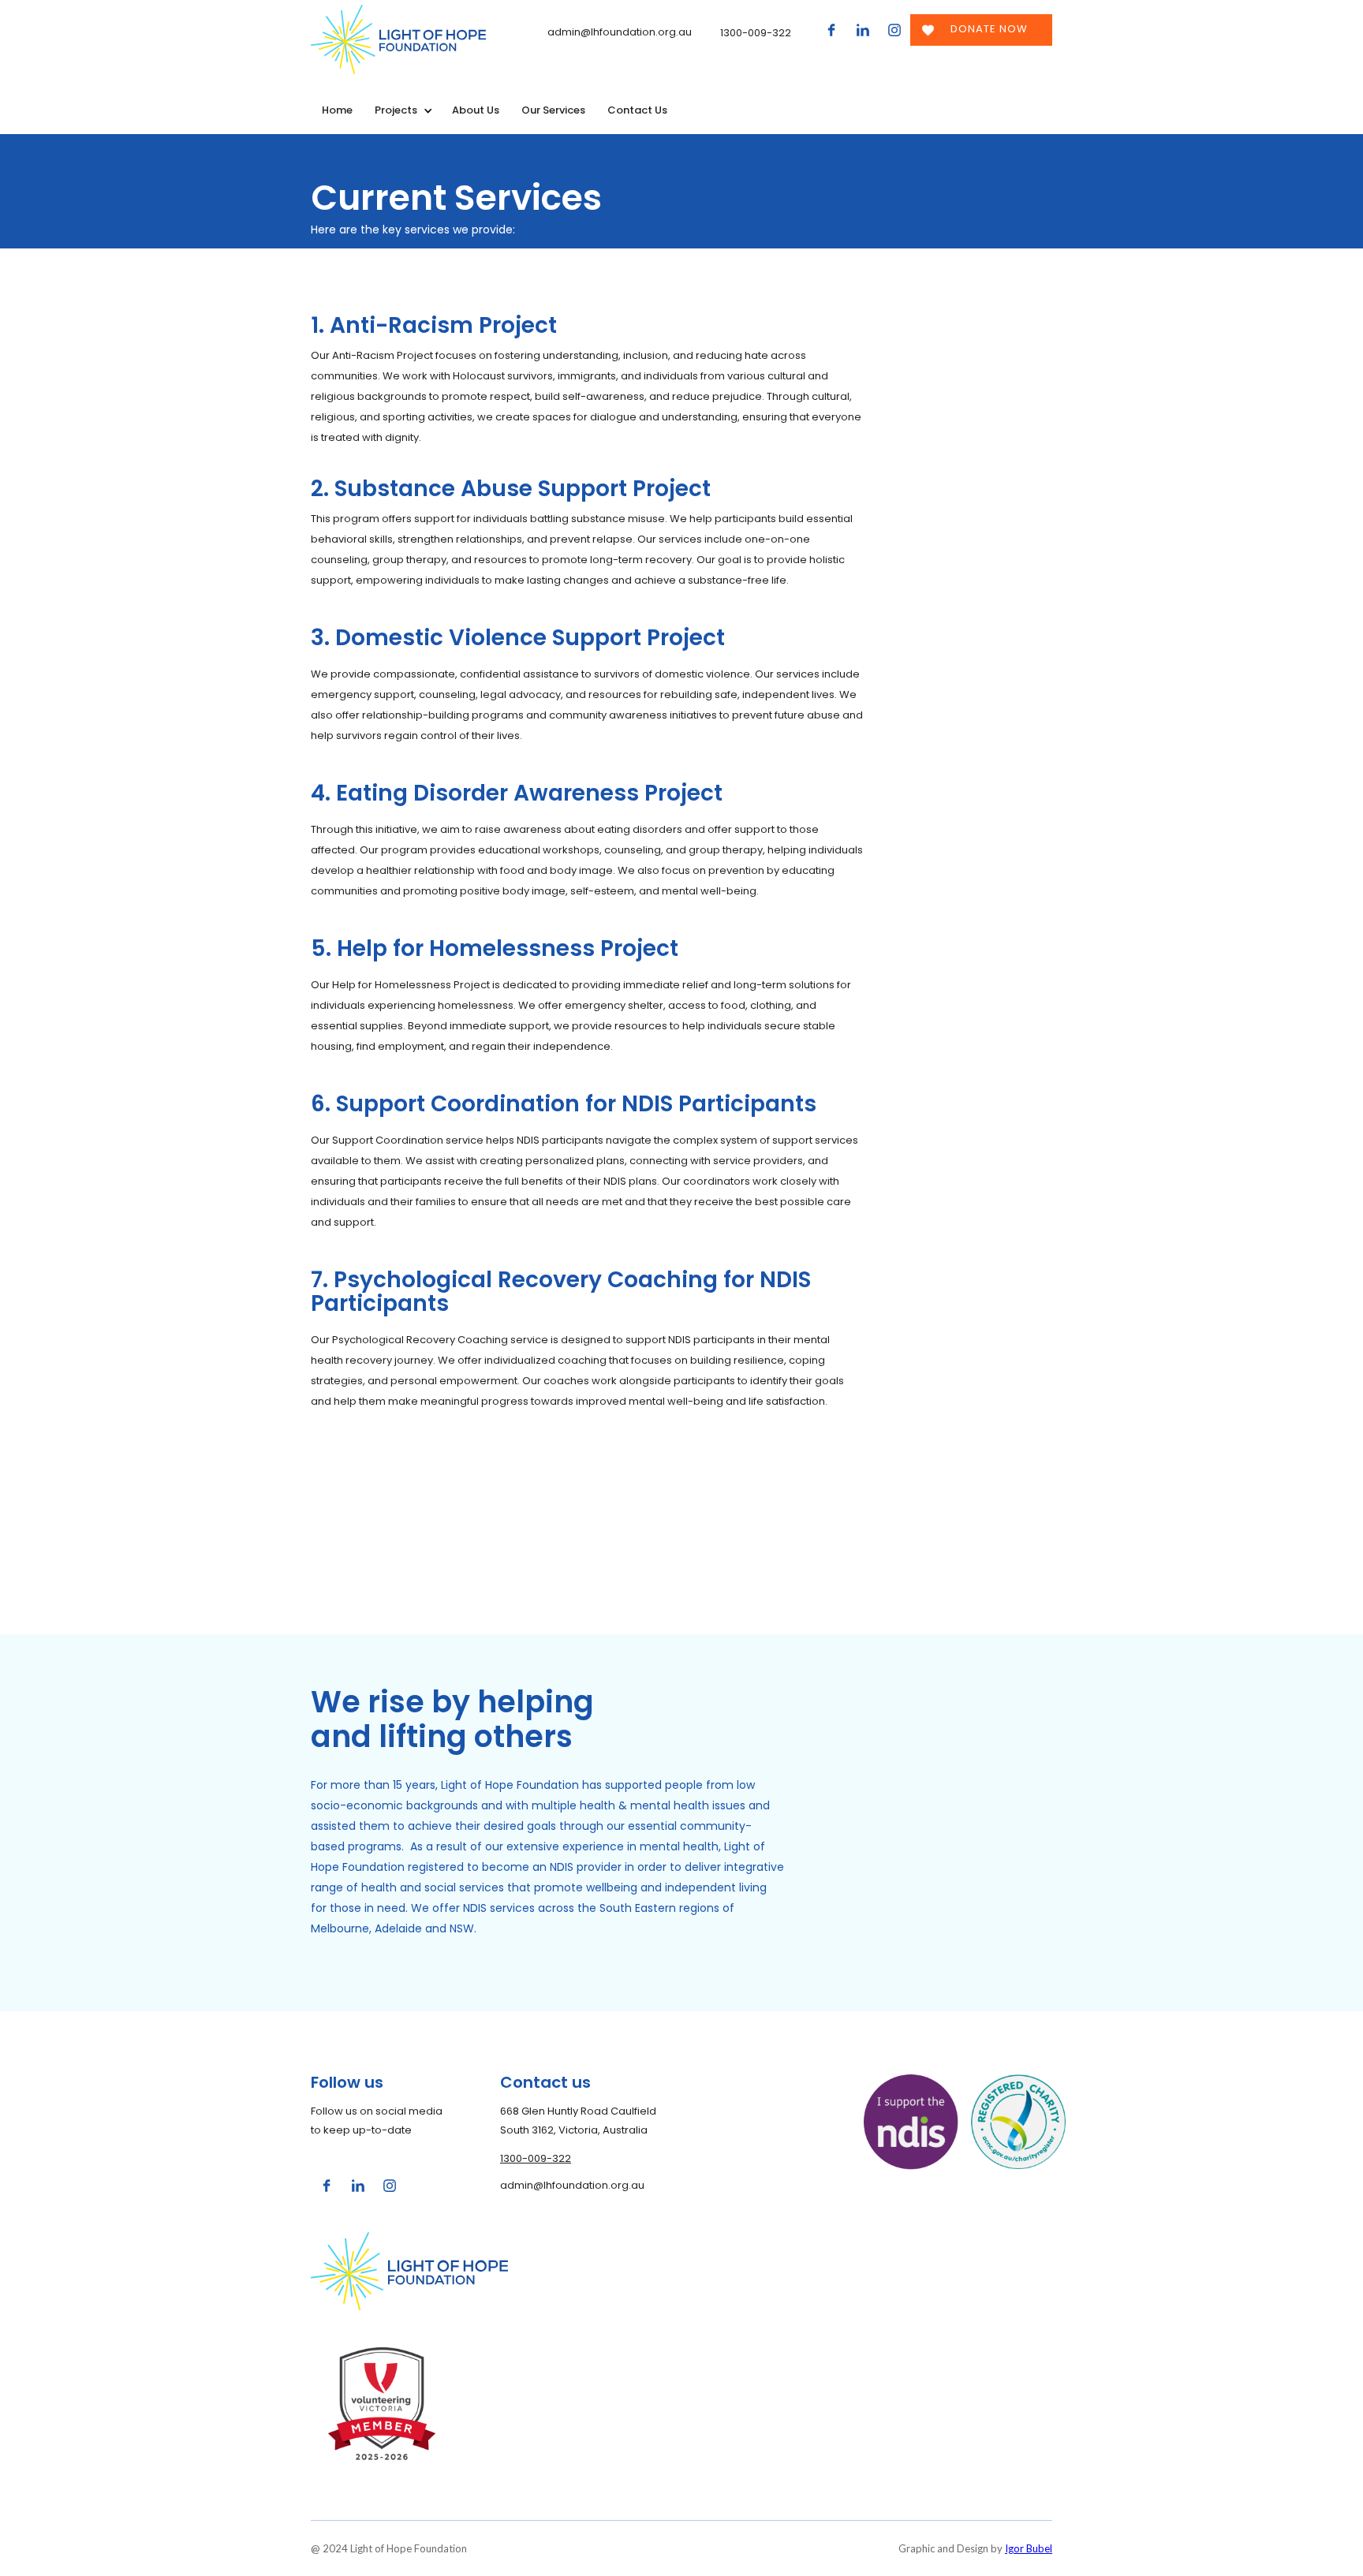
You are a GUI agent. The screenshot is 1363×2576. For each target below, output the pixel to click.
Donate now (989, 29)
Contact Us (637, 110)
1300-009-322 (536, 2158)
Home (337, 110)
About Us (476, 110)
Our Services (553, 110)
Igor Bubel (1029, 2548)
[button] (402, 110)
